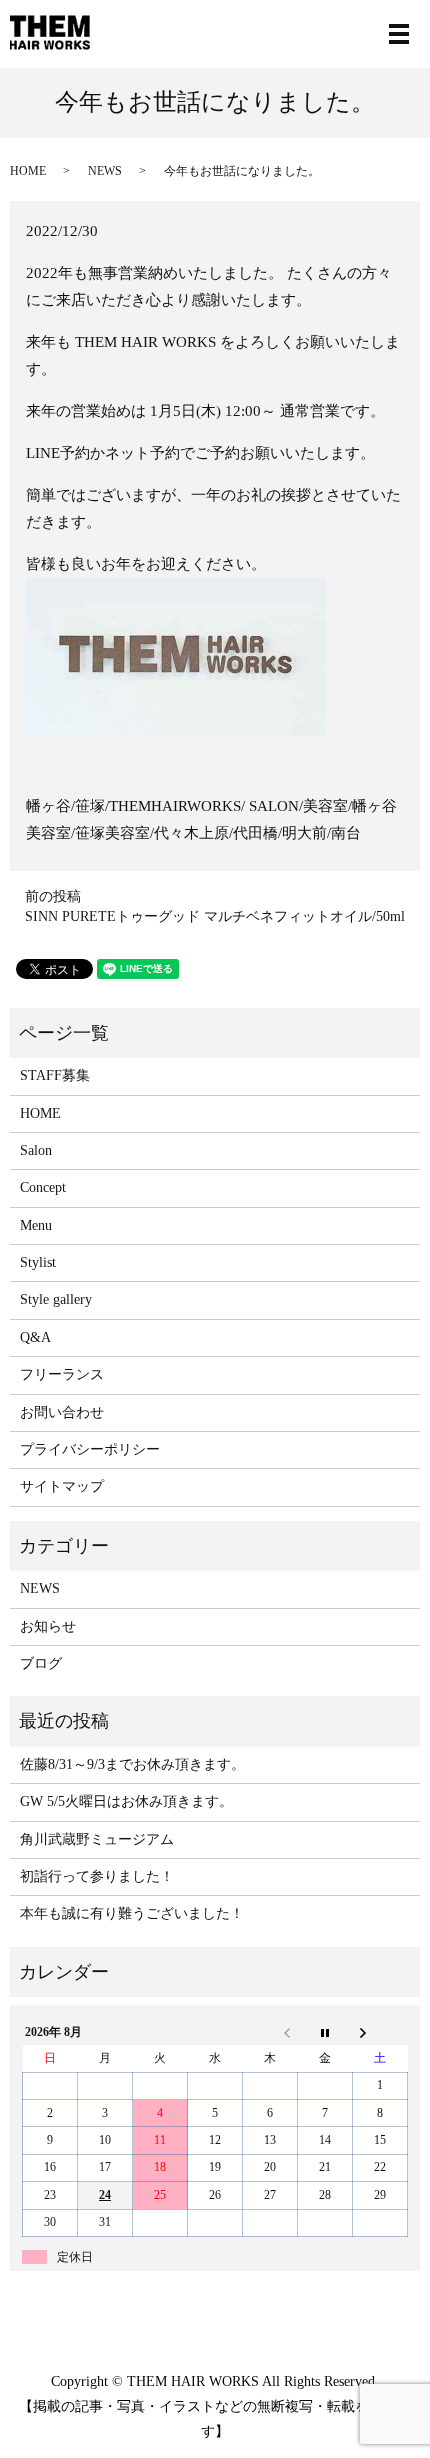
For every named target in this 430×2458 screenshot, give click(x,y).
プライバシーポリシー (90, 1449)
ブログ (41, 1663)
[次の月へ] (380, 2032)
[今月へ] (325, 2032)
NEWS (105, 171)
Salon (36, 1150)
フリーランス (62, 1374)
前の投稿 (53, 896)
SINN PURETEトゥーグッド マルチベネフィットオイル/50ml (215, 916)
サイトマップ (62, 1486)
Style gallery (56, 1299)
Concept (43, 1187)
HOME (28, 171)
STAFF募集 (55, 1075)
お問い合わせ (62, 1412)
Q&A (35, 1337)
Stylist (38, 1262)
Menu (36, 1225)
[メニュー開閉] (399, 34)
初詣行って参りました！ (97, 1876)
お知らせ (48, 1626)
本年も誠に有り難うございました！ (132, 1913)
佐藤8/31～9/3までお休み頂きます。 (132, 1764)
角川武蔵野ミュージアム (97, 1839)
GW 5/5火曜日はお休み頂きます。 (126, 1801)
